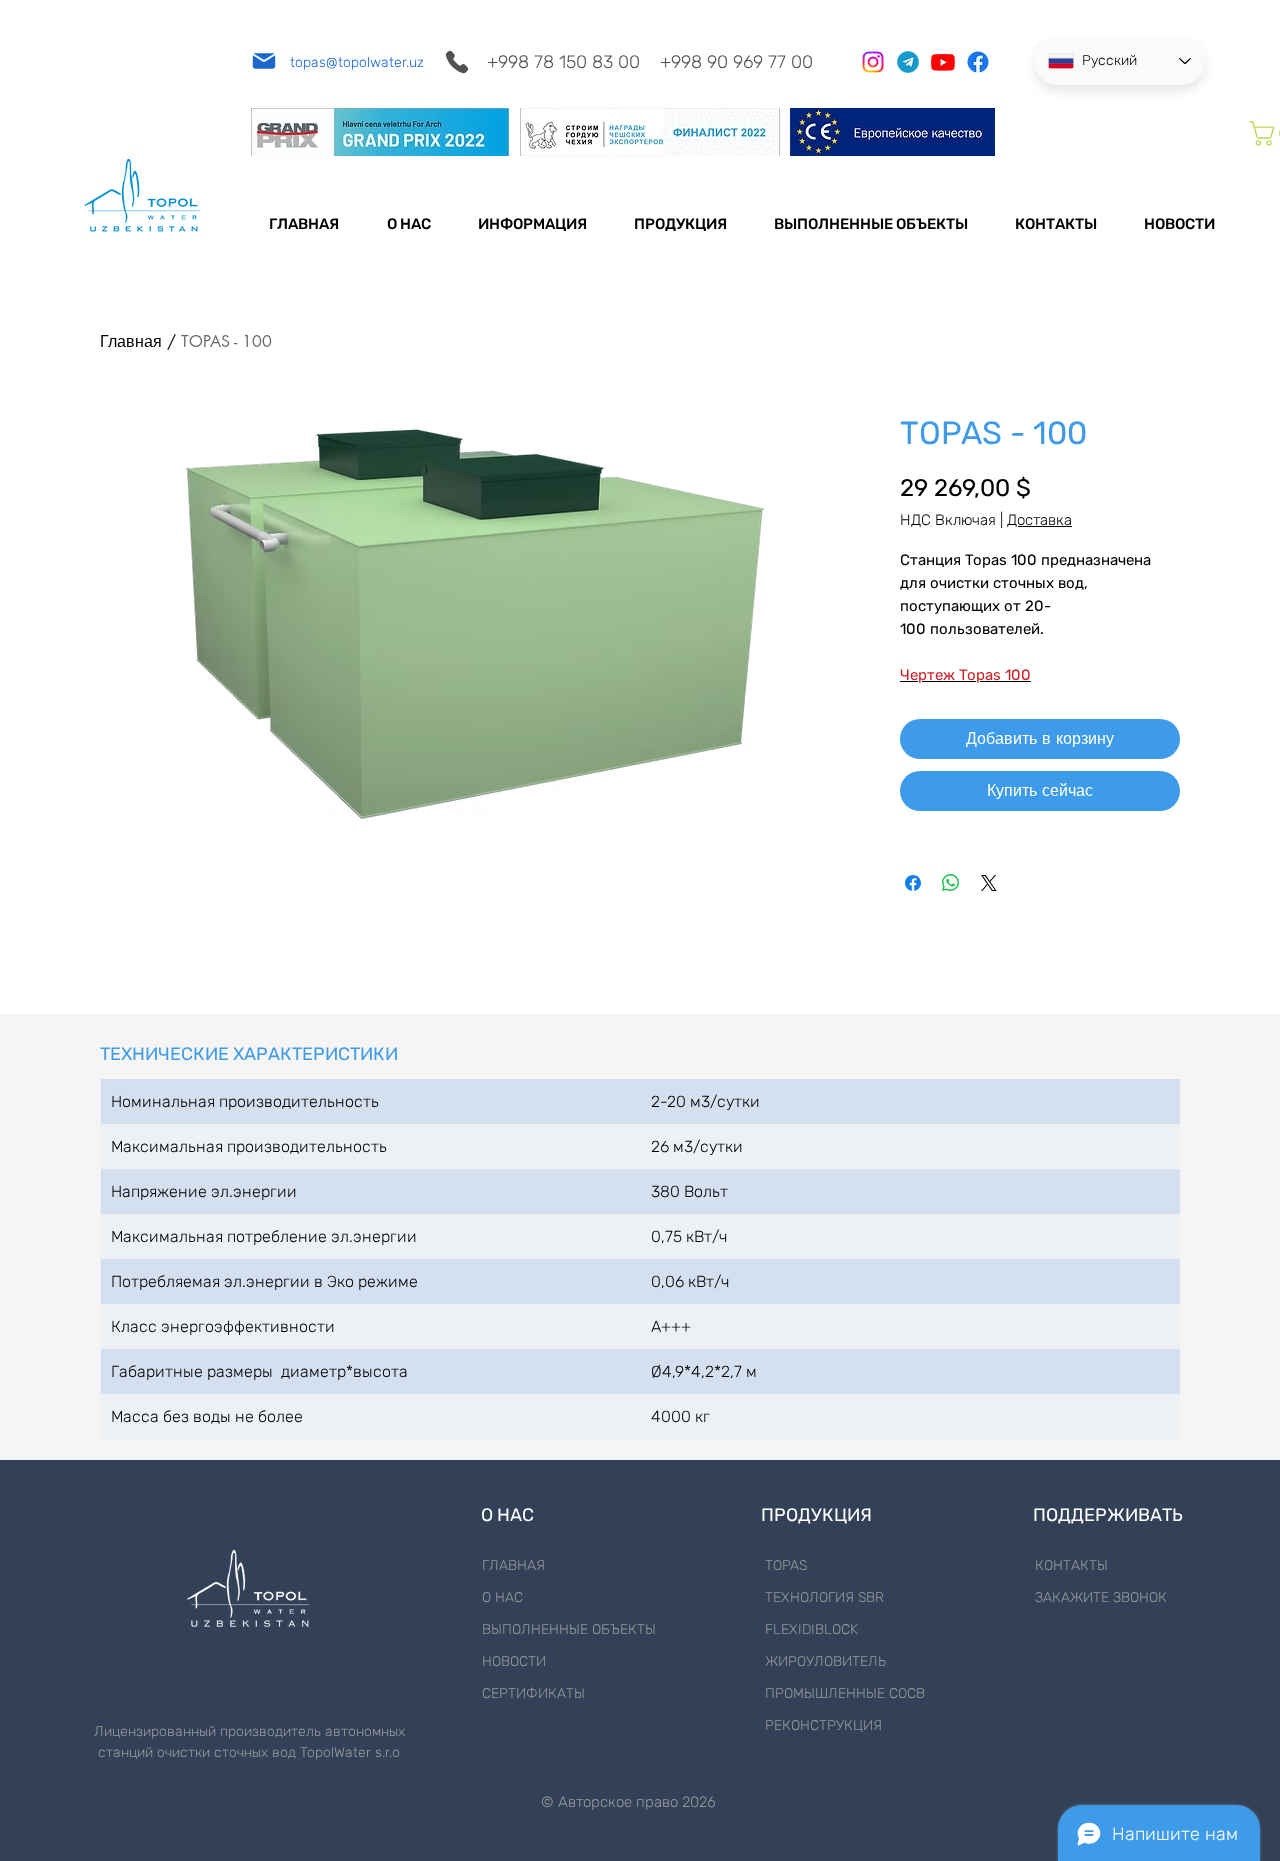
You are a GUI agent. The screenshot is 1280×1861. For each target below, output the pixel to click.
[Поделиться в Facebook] (913, 883)
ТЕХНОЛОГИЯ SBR (824, 1597)
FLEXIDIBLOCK (811, 1629)
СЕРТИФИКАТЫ (533, 1693)
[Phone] (456, 61)
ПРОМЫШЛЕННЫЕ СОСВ (845, 1693)
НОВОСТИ (514, 1661)
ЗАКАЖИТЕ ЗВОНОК (1101, 1597)
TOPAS (786, 1565)
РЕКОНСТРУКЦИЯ (823, 1725)
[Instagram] (873, 62)
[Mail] (263, 60)
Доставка (1039, 520)
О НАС (502, 1597)
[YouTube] (943, 62)
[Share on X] (989, 883)
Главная (131, 341)
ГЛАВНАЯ (513, 1565)
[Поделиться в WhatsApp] (951, 883)
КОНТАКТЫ (1071, 1565)
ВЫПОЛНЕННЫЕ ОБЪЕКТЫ (569, 1629)
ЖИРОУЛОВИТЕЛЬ (825, 1661)
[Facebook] (978, 62)
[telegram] (908, 62)
